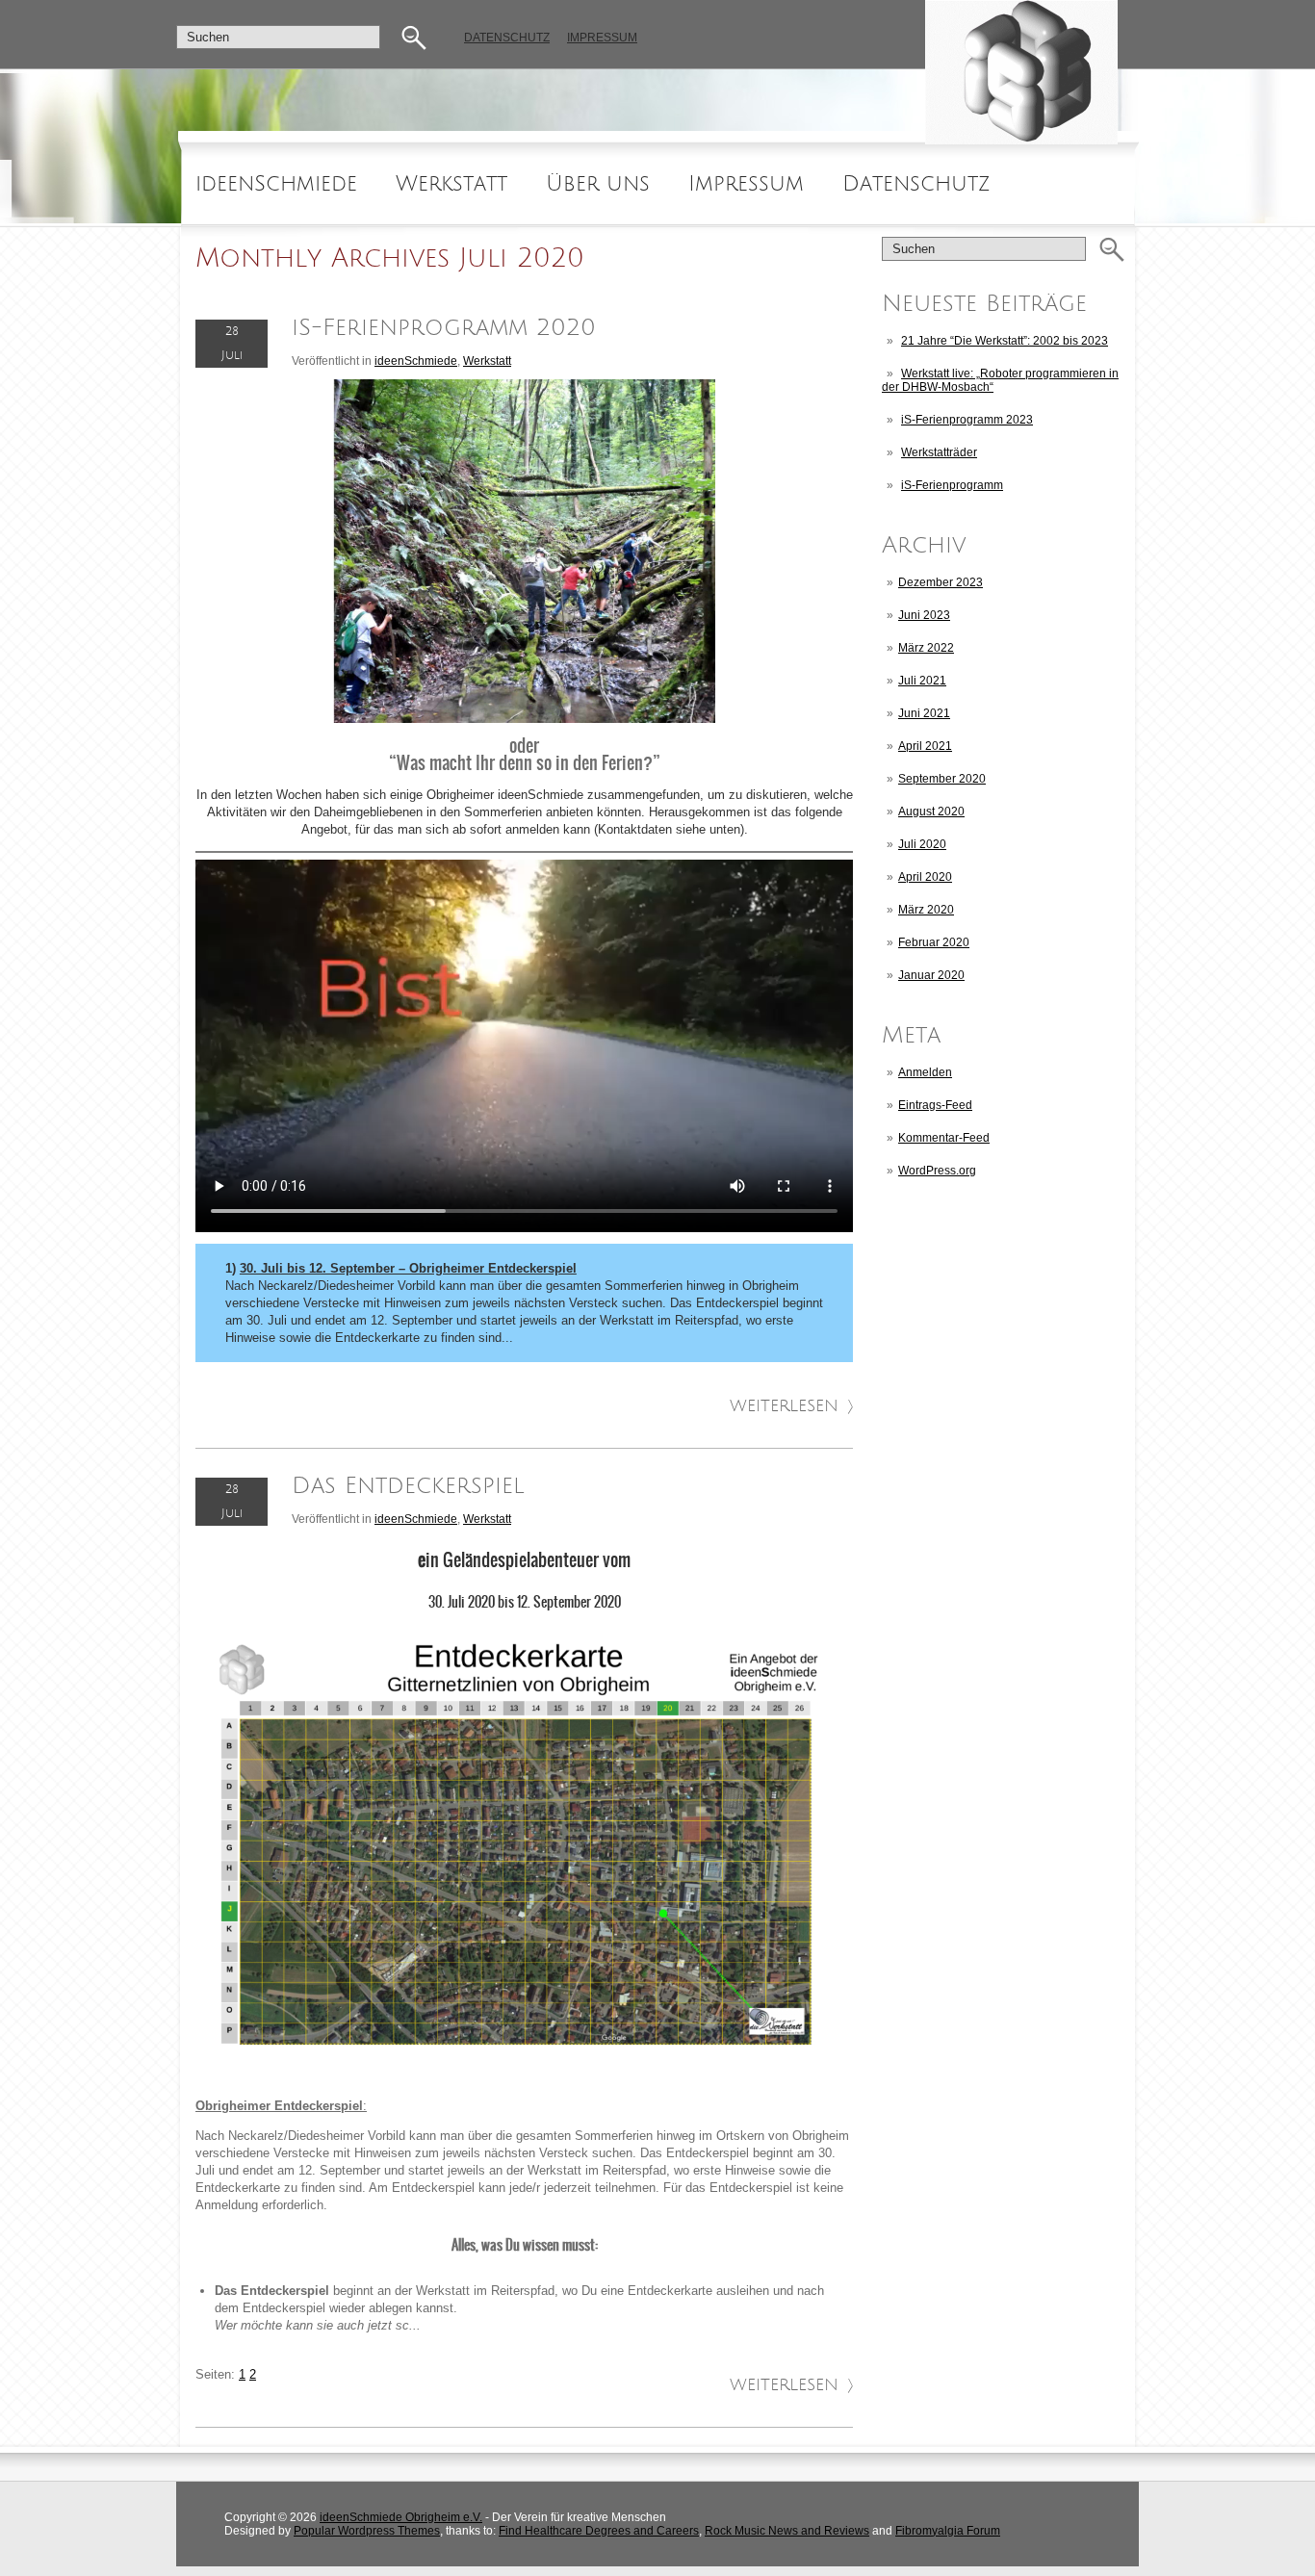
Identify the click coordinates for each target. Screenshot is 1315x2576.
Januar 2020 (931, 975)
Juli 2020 (922, 844)
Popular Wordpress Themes (367, 2531)
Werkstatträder (939, 452)
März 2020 (926, 910)
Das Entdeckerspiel (408, 1486)
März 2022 (926, 648)
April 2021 (925, 746)
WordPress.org (937, 1171)
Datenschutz (507, 38)
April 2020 (925, 877)
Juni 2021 (924, 713)
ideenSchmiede (276, 184)
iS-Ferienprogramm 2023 (967, 420)
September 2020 (942, 779)
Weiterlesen (784, 1406)
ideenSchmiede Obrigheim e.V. (401, 2517)
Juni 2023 (924, 615)
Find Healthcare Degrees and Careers (599, 2531)
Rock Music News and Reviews (787, 2531)
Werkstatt (451, 184)
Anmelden (925, 1072)
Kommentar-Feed (944, 1138)
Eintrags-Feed (935, 1105)
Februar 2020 (934, 942)
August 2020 (931, 811)
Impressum (602, 38)
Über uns (598, 184)
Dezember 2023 (941, 582)
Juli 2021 (922, 681)
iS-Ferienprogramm (952, 485)
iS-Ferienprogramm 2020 (444, 328)
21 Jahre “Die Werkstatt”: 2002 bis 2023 (1005, 341)
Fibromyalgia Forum (948, 2531)
